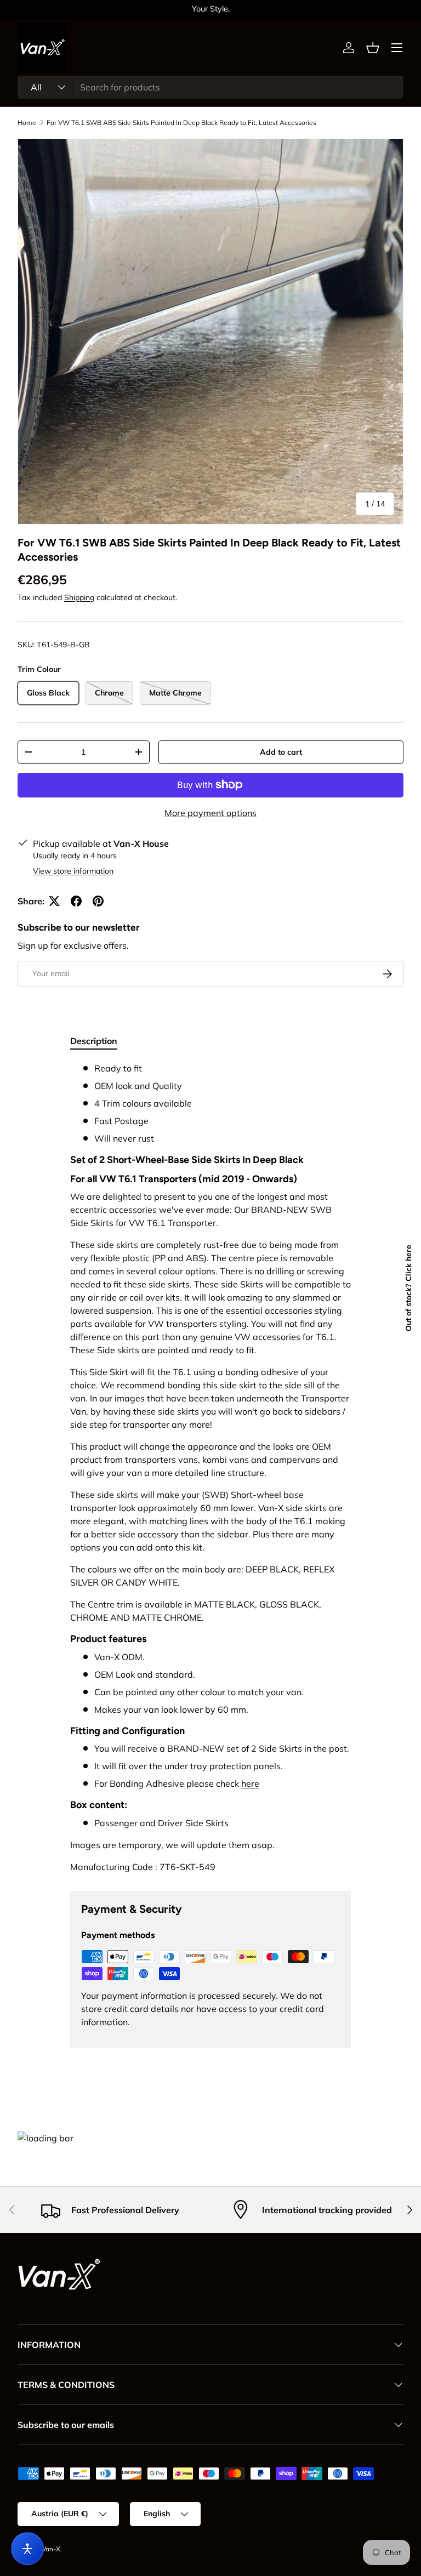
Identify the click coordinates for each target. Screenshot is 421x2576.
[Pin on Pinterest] (98, 901)
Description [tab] (94, 1041)
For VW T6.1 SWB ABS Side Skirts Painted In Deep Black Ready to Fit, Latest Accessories (181, 122)
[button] (373, 48)
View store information (73, 871)
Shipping (79, 597)
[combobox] (210, 87)
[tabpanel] (210, 1467)
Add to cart (281, 752)
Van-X (51, 2549)
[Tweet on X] (54, 901)
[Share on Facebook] (76, 901)
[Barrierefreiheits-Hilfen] (27, 2549)
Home (27, 122)
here (250, 1783)
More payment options (210, 813)
